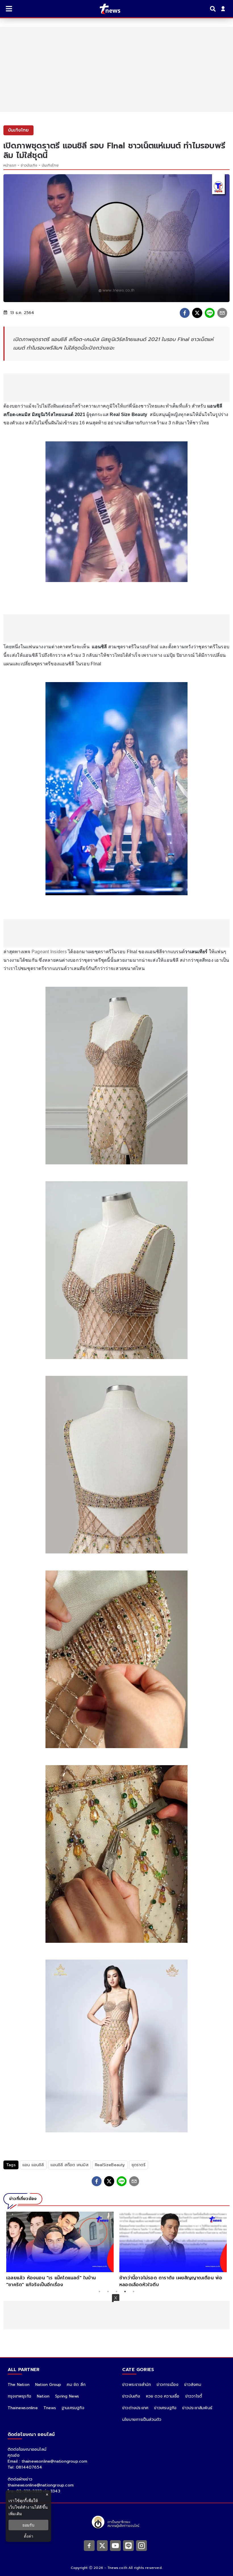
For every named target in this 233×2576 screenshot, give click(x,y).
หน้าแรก (10, 165)
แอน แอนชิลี (33, 2165)
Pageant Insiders (49, 952)
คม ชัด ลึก (76, 2385)
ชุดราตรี (139, 2165)
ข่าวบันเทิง (29, 165)
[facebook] (185, 313)
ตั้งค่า (29, 2536)
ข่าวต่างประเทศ (135, 2408)
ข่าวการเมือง (168, 2385)
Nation (43, 2396)
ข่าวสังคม (193, 2385)
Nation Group (48, 2385)
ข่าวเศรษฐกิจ (165, 2408)
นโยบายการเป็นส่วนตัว (142, 2420)
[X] (102, 2545)
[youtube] (115, 2545)
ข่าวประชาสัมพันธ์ (197, 2408)
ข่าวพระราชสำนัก (137, 2385)
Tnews (50, 2408)
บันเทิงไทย (50, 165)
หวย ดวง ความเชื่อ (163, 2396)
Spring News (67, 2396)
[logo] (106, 9)
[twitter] (197, 313)
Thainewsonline (23, 2408)
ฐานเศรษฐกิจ (73, 2408)
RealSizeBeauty (110, 2165)
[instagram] (142, 2545)
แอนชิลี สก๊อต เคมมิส (69, 2165)
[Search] (214, 9)
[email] (222, 313)
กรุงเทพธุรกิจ (19, 2396)
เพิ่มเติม (15, 2514)
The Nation (19, 2385)
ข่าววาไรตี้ (194, 2396)
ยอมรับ (28, 2525)
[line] (210, 313)
